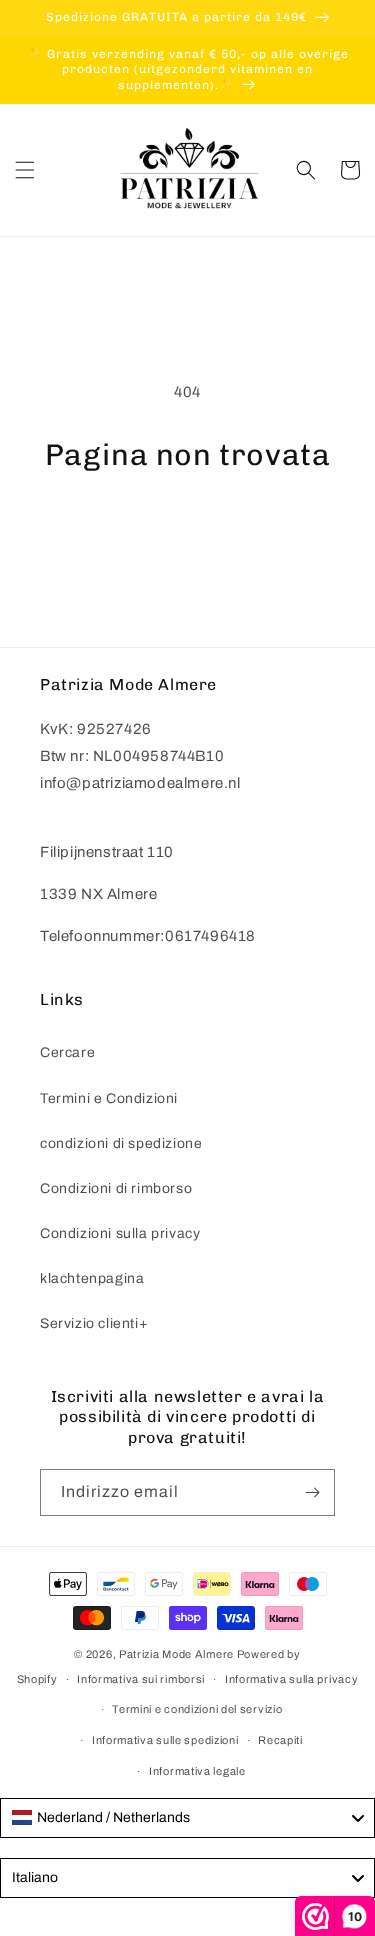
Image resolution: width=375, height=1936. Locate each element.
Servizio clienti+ (94, 1323)
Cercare (67, 1052)
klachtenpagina (92, 1278)
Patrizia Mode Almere (176, 1654)
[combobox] (187, 1818)
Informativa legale (197, 1771)
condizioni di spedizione (121, 1143)
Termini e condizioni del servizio (197, 1709)
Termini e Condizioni (109, 1098)
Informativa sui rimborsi (141, 1679)
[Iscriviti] (312, 1492)
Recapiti (280, 1740)
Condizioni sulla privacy (120, 1233)
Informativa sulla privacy (292, 1679)
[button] (25, 170)
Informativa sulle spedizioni (165, 1740)
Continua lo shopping (187, 527)
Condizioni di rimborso (116, 1188)
